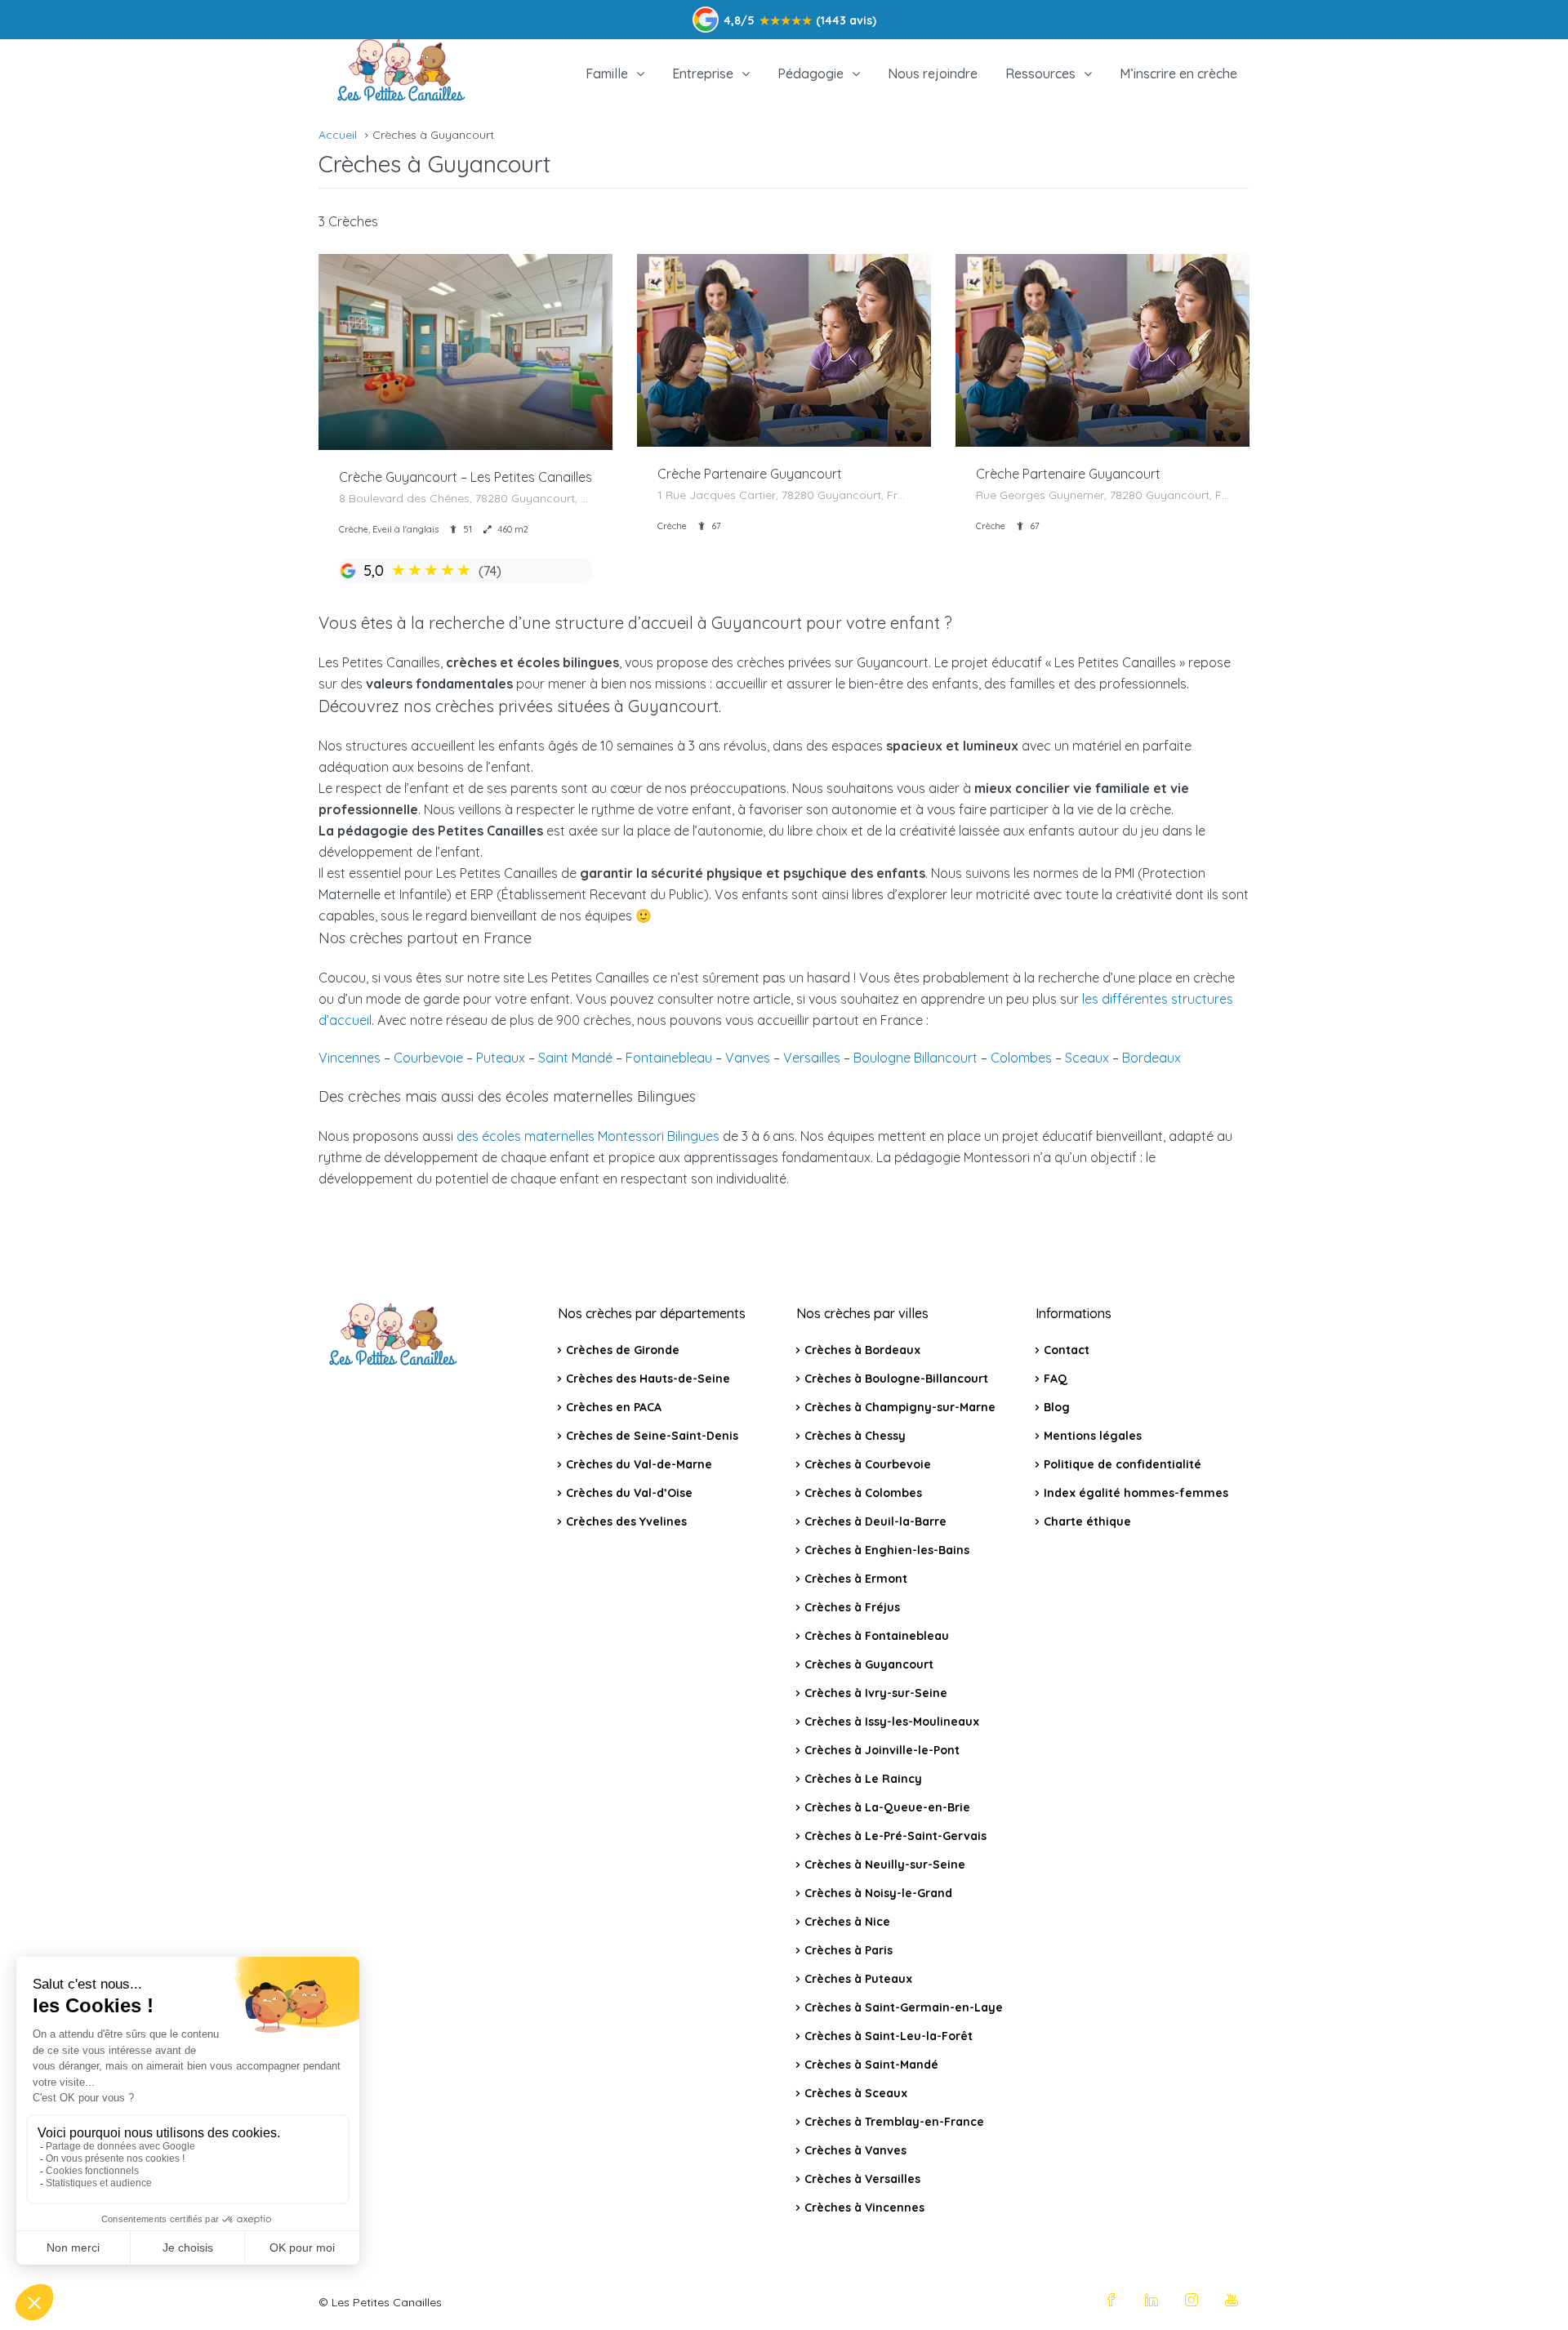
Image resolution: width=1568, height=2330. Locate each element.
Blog (1057, 1407)
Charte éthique (1087, 1521)
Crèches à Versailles (862, 2179)
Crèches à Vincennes (864, 2207)
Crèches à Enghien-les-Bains (887, 1550)
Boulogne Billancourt (915, 1058)
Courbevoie (428, 1058)
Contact (1067, 1350)
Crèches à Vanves (855, 2150)
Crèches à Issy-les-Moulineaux (892, 1722)
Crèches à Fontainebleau (877, 1636)
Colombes (1021, 1058)
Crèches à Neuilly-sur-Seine (885, 1864)
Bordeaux (1151, 1058)
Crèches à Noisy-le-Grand (878, 1893)
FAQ (1056, 1379)
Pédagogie (811, 74)
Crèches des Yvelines (626, 1521)
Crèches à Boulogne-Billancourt (896, 1379)
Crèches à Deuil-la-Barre (875, 1521)
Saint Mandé (575, 1058)
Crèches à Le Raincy (863, 1779)
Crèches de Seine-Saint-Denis (652, 1436)
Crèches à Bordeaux (862, 1350)
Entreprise (703, 74)
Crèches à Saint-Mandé (871, 2065)
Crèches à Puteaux (858, 1979)
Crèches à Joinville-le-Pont (882, 1750)
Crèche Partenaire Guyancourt (750, 474)
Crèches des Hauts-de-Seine (648, 1379)
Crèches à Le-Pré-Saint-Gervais (895, 1836)
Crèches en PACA (614, 1407)
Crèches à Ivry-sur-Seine (876, 1693)
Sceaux (1087, 1058)
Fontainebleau (669, 1058)
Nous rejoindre (933, 74)
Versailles (812, 1058)
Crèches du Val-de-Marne (639, 1464)
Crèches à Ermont (856, 1579)
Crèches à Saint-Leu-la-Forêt (889, 2036)
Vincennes (350, 1058)
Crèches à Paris (849, 1950)
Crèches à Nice (847, 1922)
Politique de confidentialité (1123, 1464)
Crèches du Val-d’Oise (629, 1493)
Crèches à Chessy (855, 1436)
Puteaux (501, 1058)
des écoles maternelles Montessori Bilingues (588, 1136)
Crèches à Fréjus (852, 1607)
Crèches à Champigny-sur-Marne (900, 1407)
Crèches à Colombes (863, 1493)
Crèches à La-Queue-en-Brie (887, 1807)
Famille (607, 74)
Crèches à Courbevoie (868, 1464)
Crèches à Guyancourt (869, 1664)
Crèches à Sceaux (856, 2093)
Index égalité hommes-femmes (1136, 1493)
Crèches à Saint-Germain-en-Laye (904, 2007)
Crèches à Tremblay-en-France (894, 2122)
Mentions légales (1093, 1436)
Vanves (748, 1058)
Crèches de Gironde (623, 1350)
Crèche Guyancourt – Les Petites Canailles (465, 477)
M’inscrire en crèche (1178, 74)
